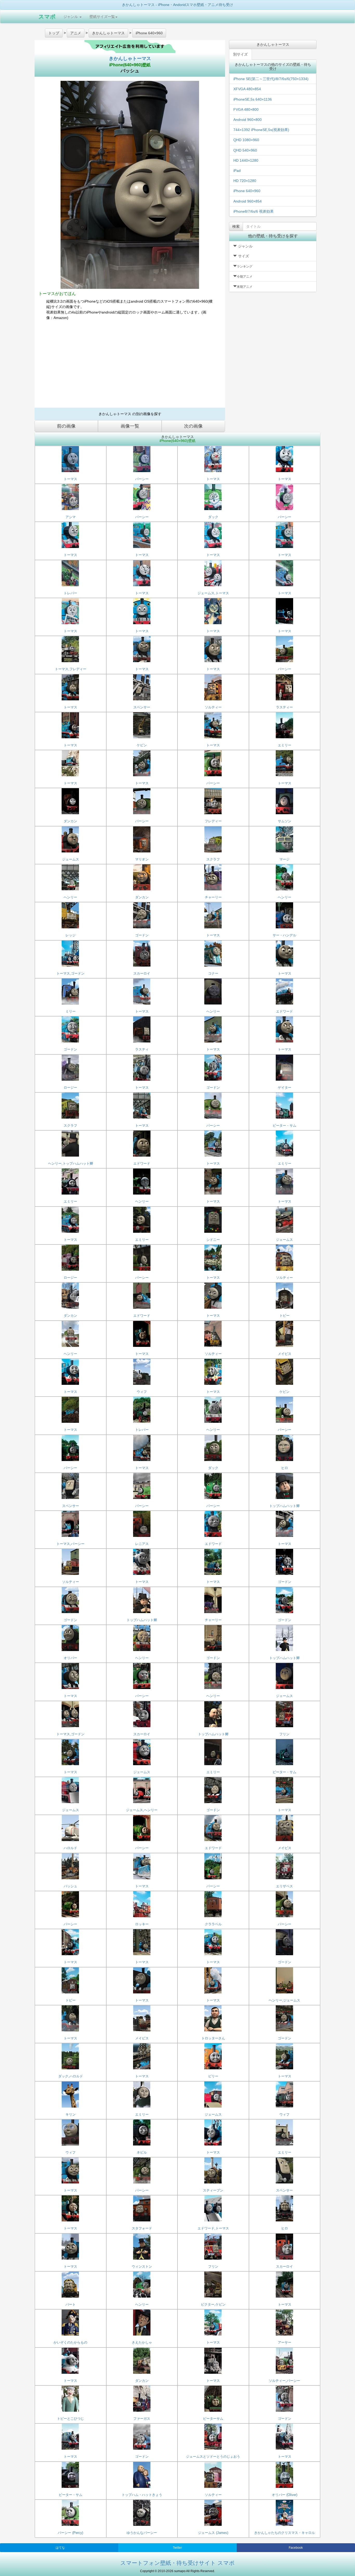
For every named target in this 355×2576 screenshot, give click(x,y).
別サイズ (240, 54)
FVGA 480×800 (246, 109)
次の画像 (193, 426)
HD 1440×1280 (246, 160)
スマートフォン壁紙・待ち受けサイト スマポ (177, 2563)
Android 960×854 (248, 201)
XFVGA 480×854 (247, 89)
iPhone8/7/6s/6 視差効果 (254, 211)
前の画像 (66, 426)
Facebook (296, 2548)
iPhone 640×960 (247, 191)
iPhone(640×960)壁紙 (130, 65)
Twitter (177, 2548)
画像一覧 (130, 426)
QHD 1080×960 (246, 140)
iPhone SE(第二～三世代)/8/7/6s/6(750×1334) (271, 79)
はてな (60, 2548)
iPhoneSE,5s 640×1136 (253, 99)
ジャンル (71, 17)
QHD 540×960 (245, 150)
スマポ (47, 17)
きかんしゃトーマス (130, 58)
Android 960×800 (248, 120)
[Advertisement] (130, 366)
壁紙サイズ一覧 (102, 17)
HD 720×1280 (245, 181)
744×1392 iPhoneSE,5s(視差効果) (261, 130)
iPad (237, 171)
